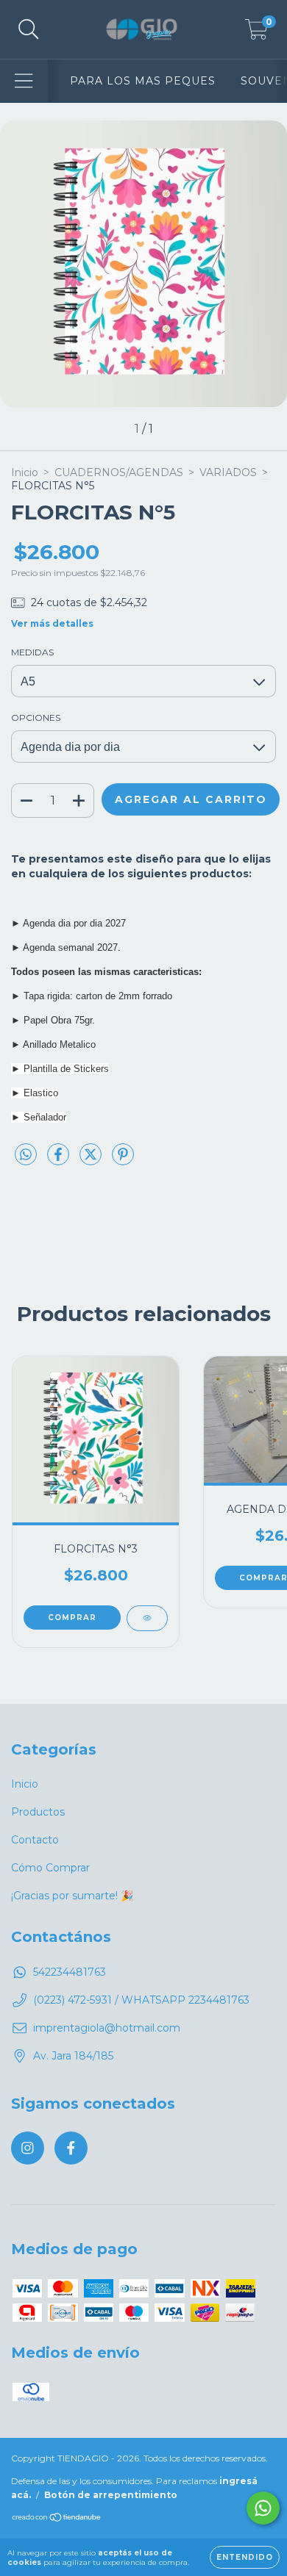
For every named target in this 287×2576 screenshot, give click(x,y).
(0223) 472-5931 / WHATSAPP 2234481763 (141, 2000)
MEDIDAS (32, 652)
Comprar (72, 1618)
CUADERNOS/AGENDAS (119, 472)
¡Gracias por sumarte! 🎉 (72, 1896)
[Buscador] (29, 30)
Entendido (245, 2557)
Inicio (25, 472)
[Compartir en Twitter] (92, 1160)
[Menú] (24, 81)
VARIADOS (228, 472)
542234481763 (70, 1972)
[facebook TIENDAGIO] (71, 2148)
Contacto (35, 1840)
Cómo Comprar (50, 1868)
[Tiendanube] (57, 2518)
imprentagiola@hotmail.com (107, 2028)
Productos (38, 1812)
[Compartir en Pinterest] (123, 1160)
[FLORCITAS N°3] (147, 1618)
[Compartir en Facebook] (60, 1160)
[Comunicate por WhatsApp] (263, 2508)
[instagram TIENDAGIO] (28, 2148)
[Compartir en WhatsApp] (26, 1155)
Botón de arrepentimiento (111, 2495)
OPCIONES (36, 717)
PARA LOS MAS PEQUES (143, 81)
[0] (256, 33)
